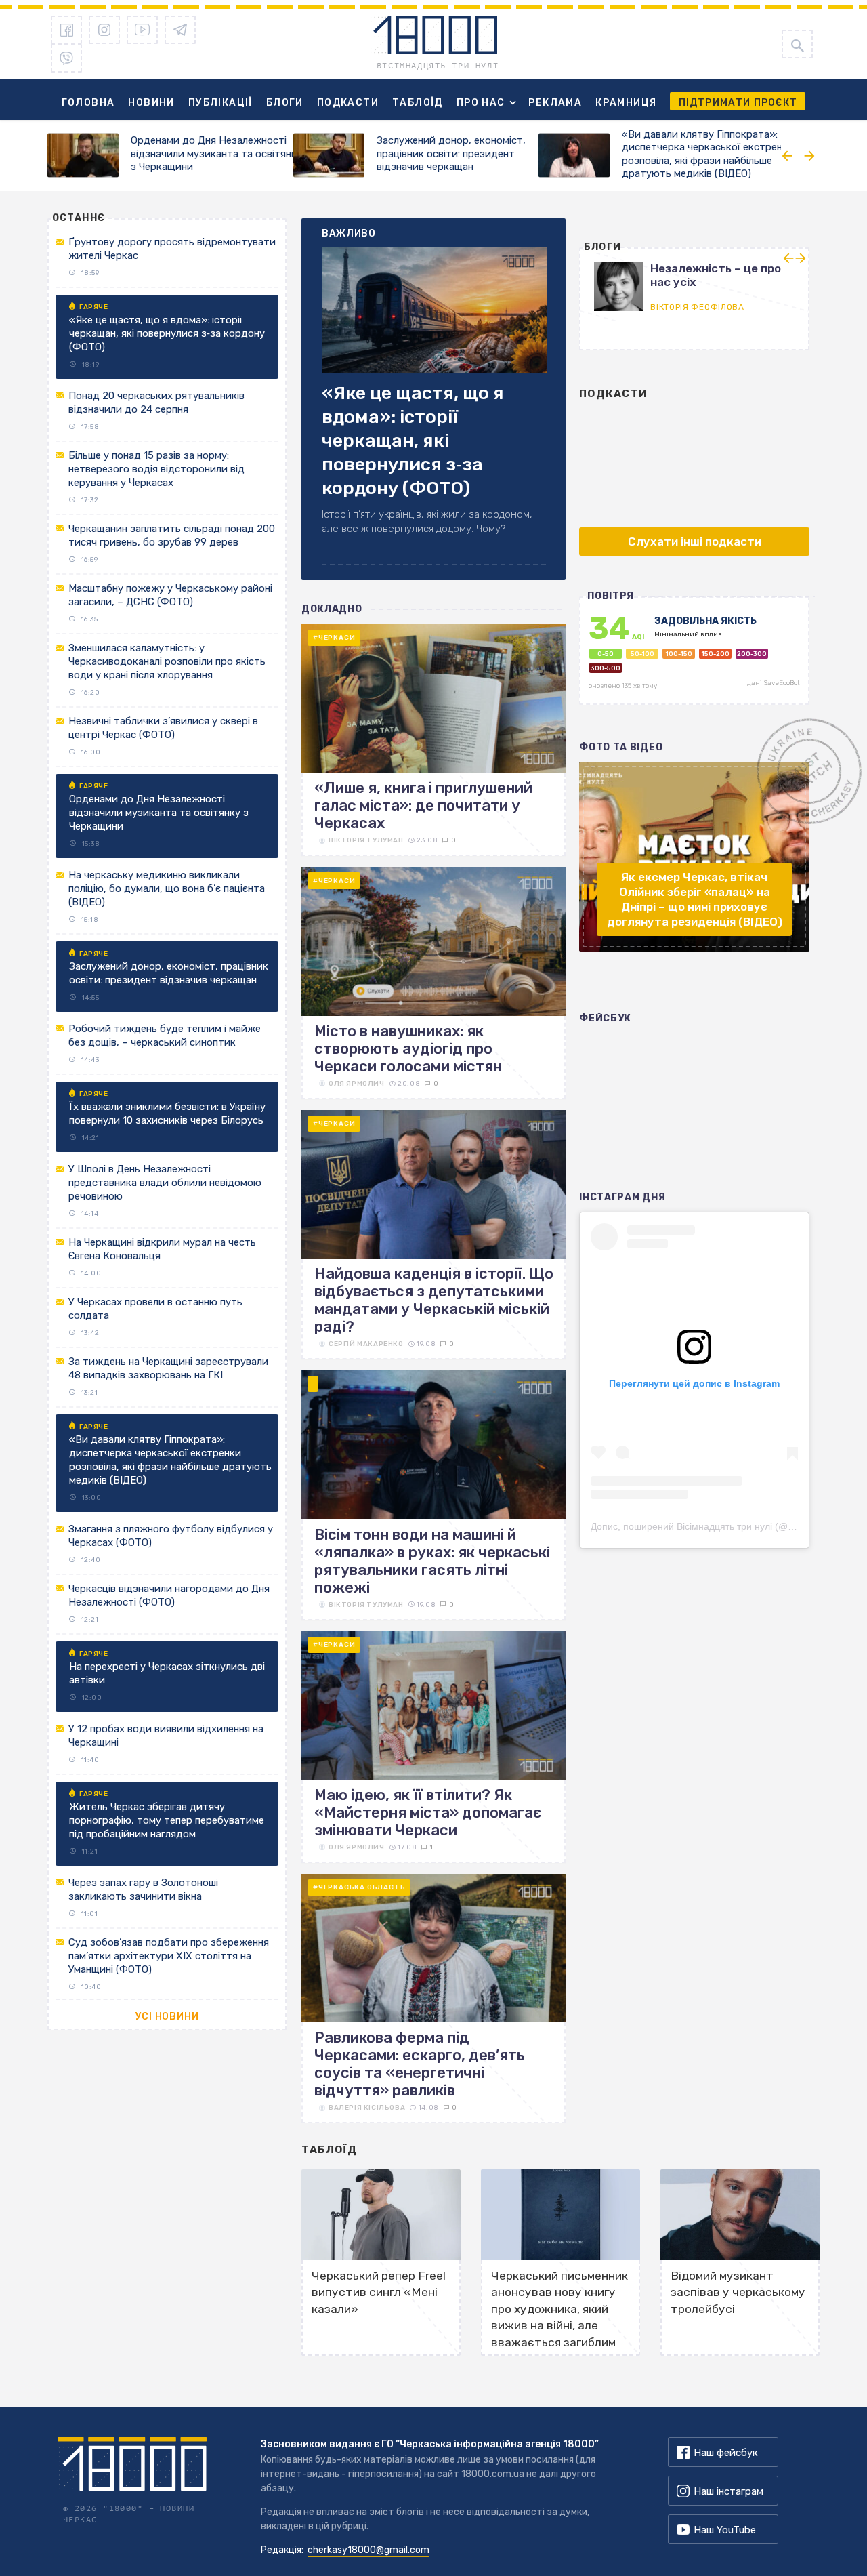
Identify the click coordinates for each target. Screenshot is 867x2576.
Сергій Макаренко (366, 1344)
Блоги (285, 103)
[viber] (66, 58)
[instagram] (104, 30)
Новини (151, 103)
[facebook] (66, 30)
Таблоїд (418, 103)
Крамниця (626, 103)
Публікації (220, 103)
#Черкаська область (359, 1887)
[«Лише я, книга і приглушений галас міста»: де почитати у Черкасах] (433, 740)
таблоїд (330, 2150)
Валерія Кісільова (367, 2108)
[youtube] (142, 30)
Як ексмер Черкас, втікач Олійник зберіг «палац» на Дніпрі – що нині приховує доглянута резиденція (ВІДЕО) (695, 899)
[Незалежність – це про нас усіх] (591, 285)
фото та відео (621, 747)
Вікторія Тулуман (366, 840)
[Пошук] (797, 44)
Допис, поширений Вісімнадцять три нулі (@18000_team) (718, 1526)
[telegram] (180, 30)
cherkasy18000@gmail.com (368, 2550)
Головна (88, 103)
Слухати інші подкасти (695, 541)
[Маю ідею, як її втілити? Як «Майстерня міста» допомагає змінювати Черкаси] (433, 1747)
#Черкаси (334, 638)
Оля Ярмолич (357, 1084)
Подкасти (348, 103)
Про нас (481, 103)
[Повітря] (694, 657)
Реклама (555, 103)
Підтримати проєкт (738, 103)
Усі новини (167, 2017)
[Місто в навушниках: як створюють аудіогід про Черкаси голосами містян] (433, 983)
